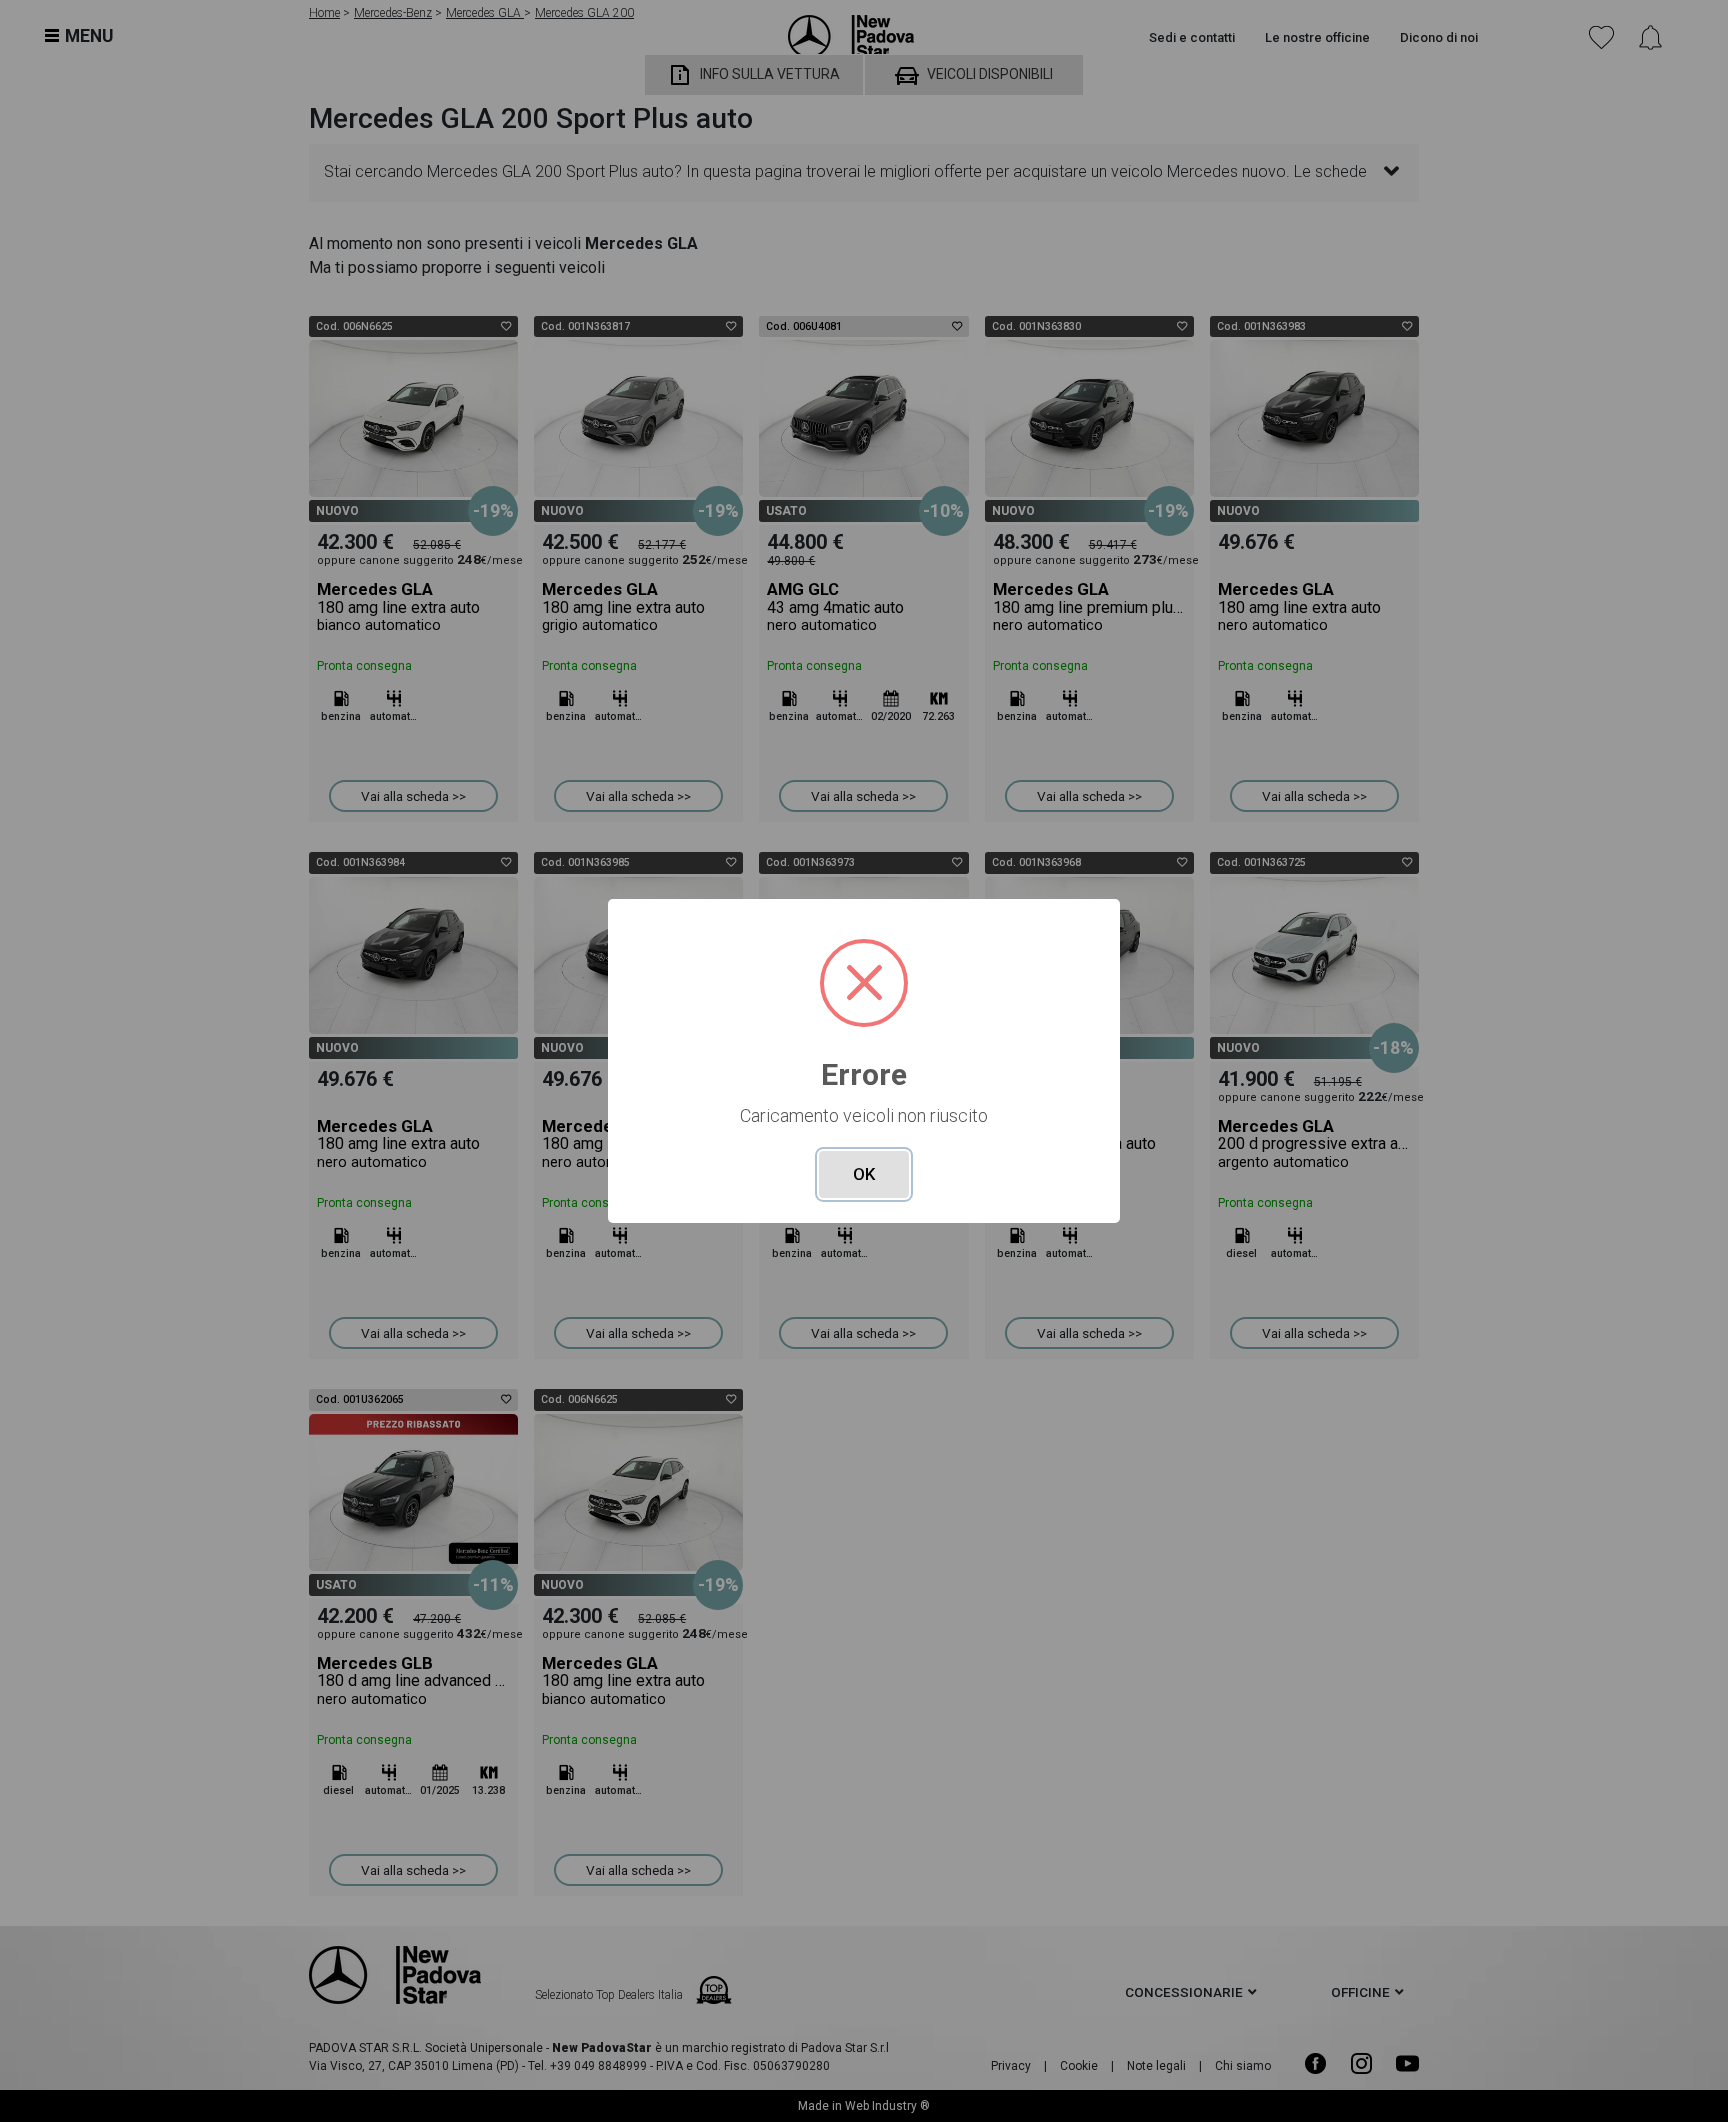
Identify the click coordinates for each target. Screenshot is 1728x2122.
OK (864, 1174)
